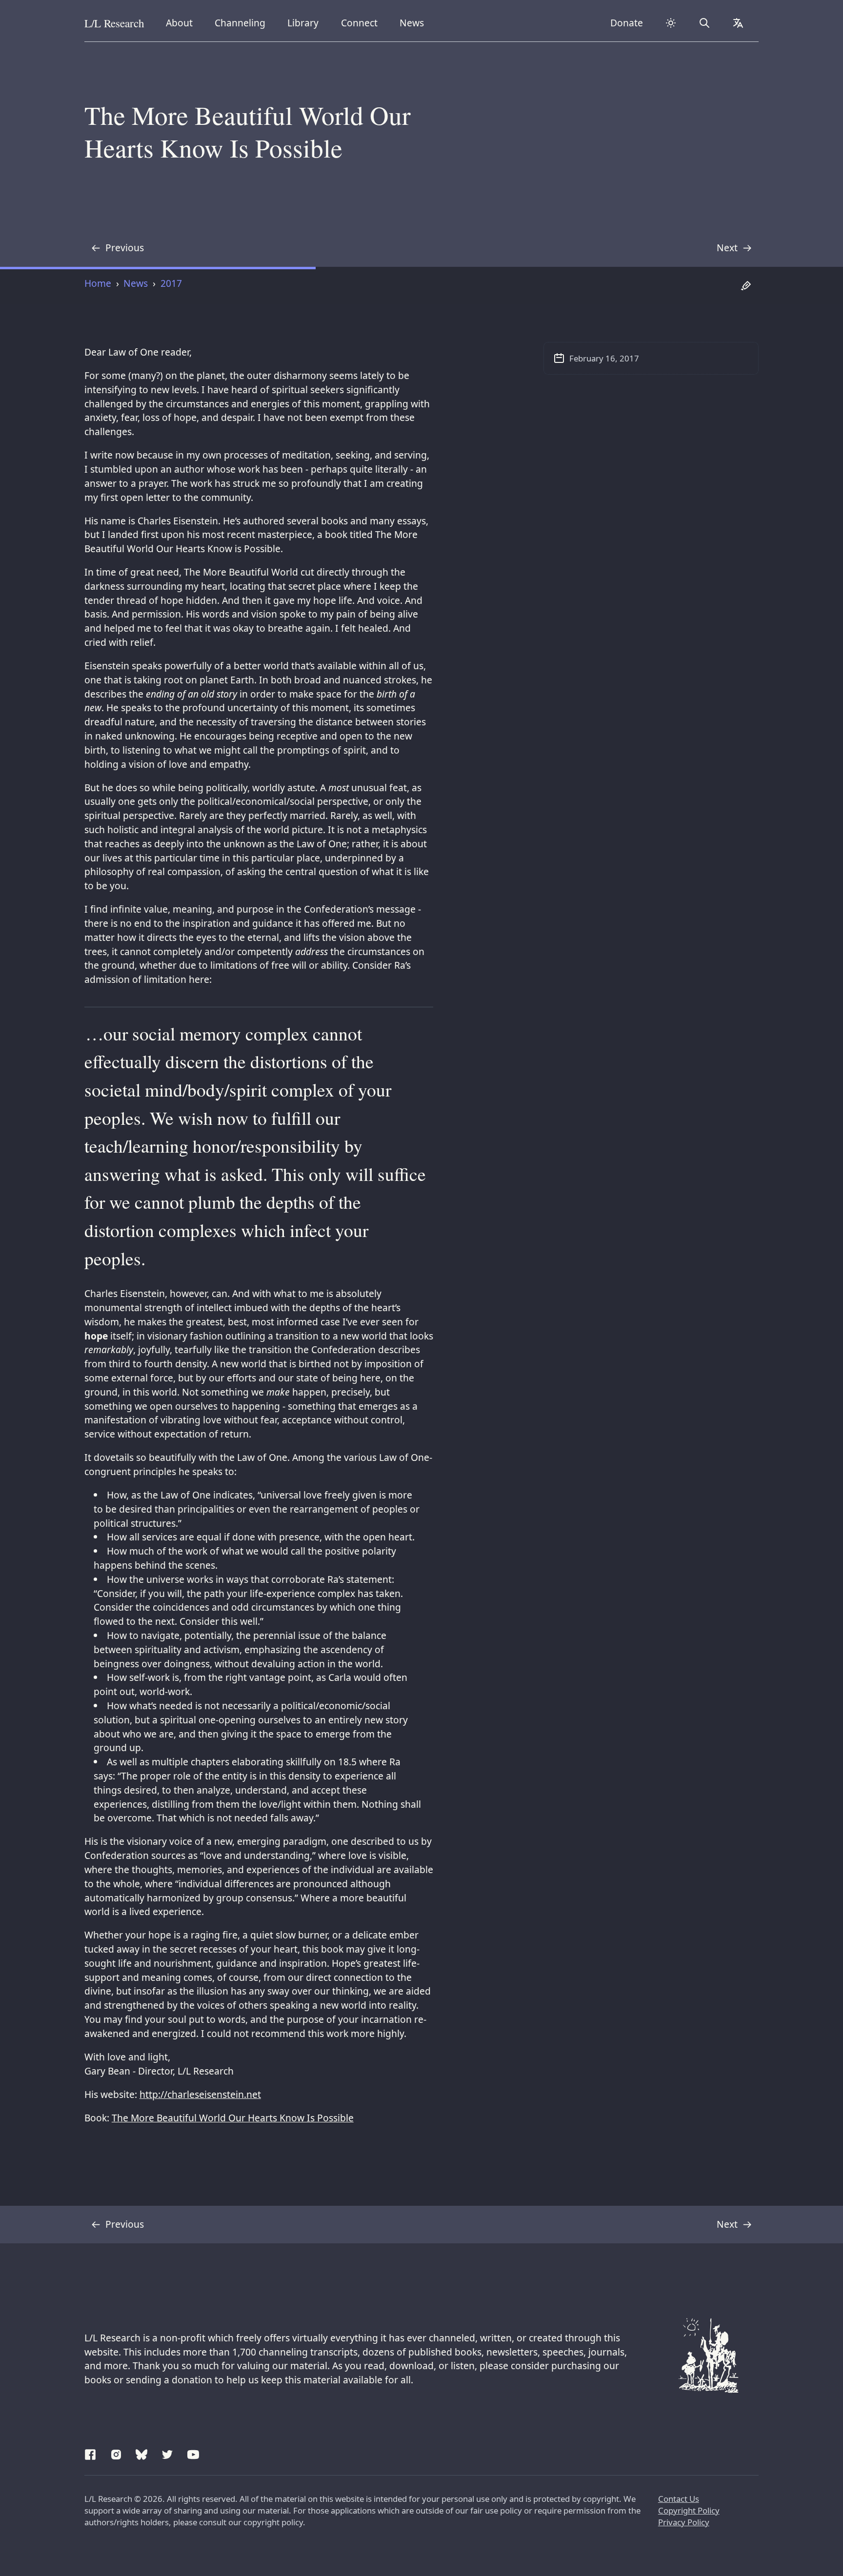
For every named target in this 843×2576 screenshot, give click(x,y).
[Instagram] (116, 2453)
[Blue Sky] (141, 2453)
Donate (627, 23)
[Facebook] (90, 2453)
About (183, 22)
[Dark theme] (671, 23)
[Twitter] (167, 2453)
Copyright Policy (689, 2510)
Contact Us (679, 2499)
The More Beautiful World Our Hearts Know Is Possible (233, 2118)
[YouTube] (193, 2453)
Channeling (240, 22)
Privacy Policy (684, 2522)
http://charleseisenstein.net (200, 2094)
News (415, 22)
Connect (361, 22)
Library (306, 22)
